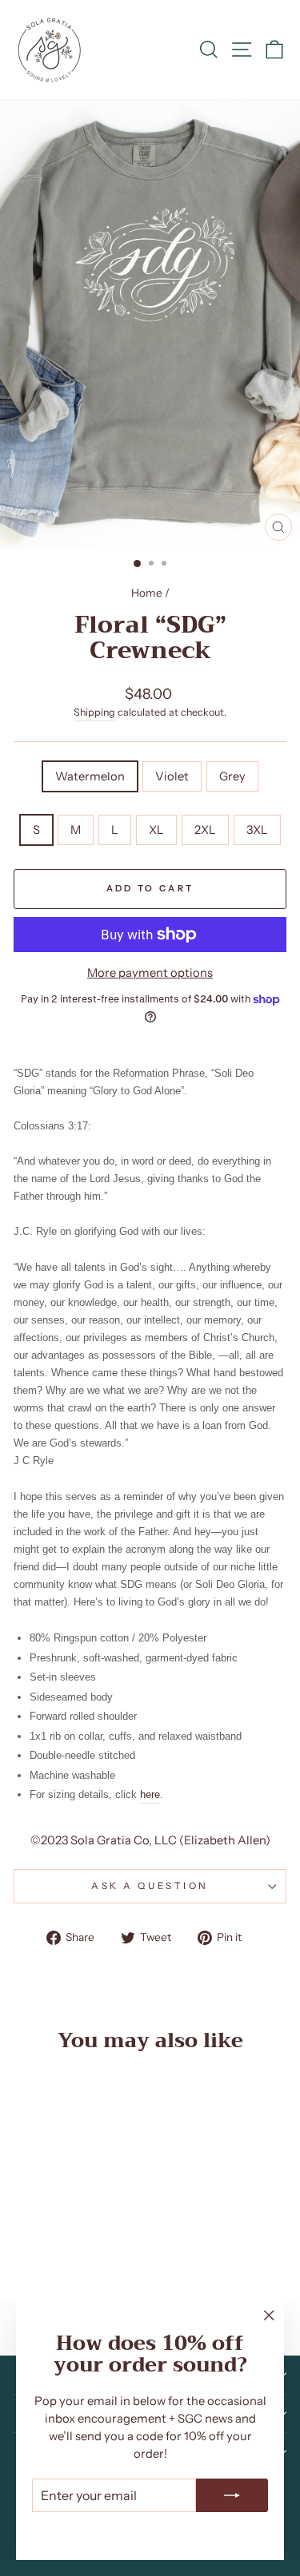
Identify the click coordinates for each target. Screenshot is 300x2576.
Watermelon (90, 776)
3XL (257, 830)
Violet (172, 776)
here (150, 1794)
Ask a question (150, 1886)
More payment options (150, 973)
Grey (232, 776)
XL (156, 830)
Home (147, 593)
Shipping (94, 712)
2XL (205, 830)
